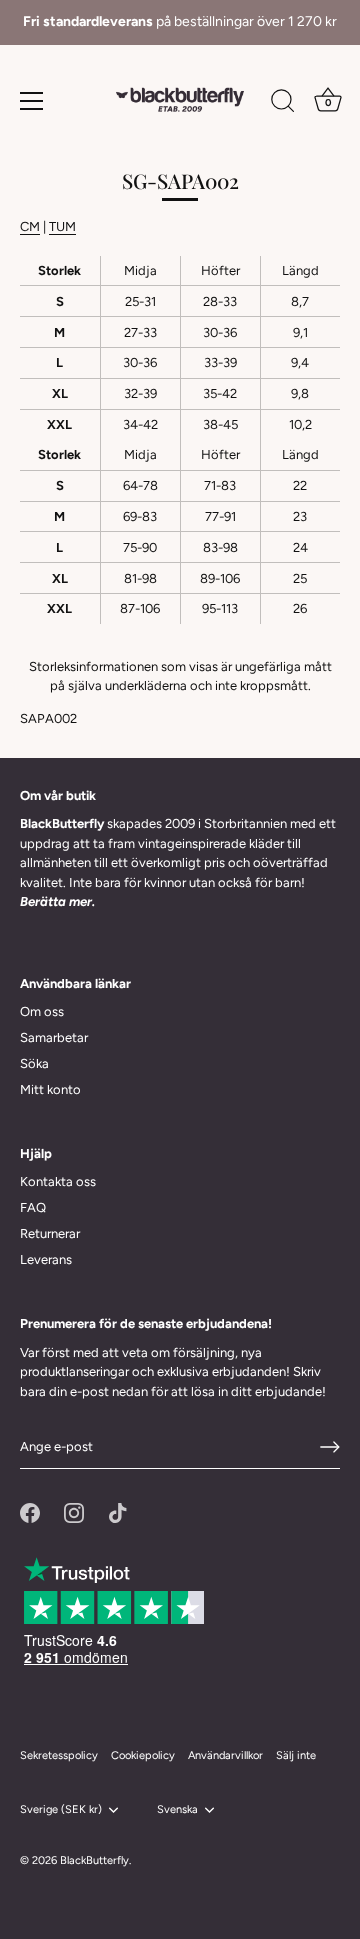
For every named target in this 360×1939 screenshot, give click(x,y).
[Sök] (283, 104)
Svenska (177, 1809)
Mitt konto (50, 1089)
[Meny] (32, 101)
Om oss (42, 1011)
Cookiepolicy (143, 1755)
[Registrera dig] (330, 1447)
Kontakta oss (58, 1181)
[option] (180, 22)
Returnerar (50, 1233)
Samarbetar (54, 1037)
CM (30, 226)
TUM (62, 226)
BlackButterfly (94, 1860)
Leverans (46, 1259)
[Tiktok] (118, 1511)
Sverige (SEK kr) (61, 1809)
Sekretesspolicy (59, 1755)
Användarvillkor (225, 1755)
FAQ (33, 1207)
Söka (34, 1063)
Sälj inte (296, 1755)
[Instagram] (74, 1511)
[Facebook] (30, 1511)
